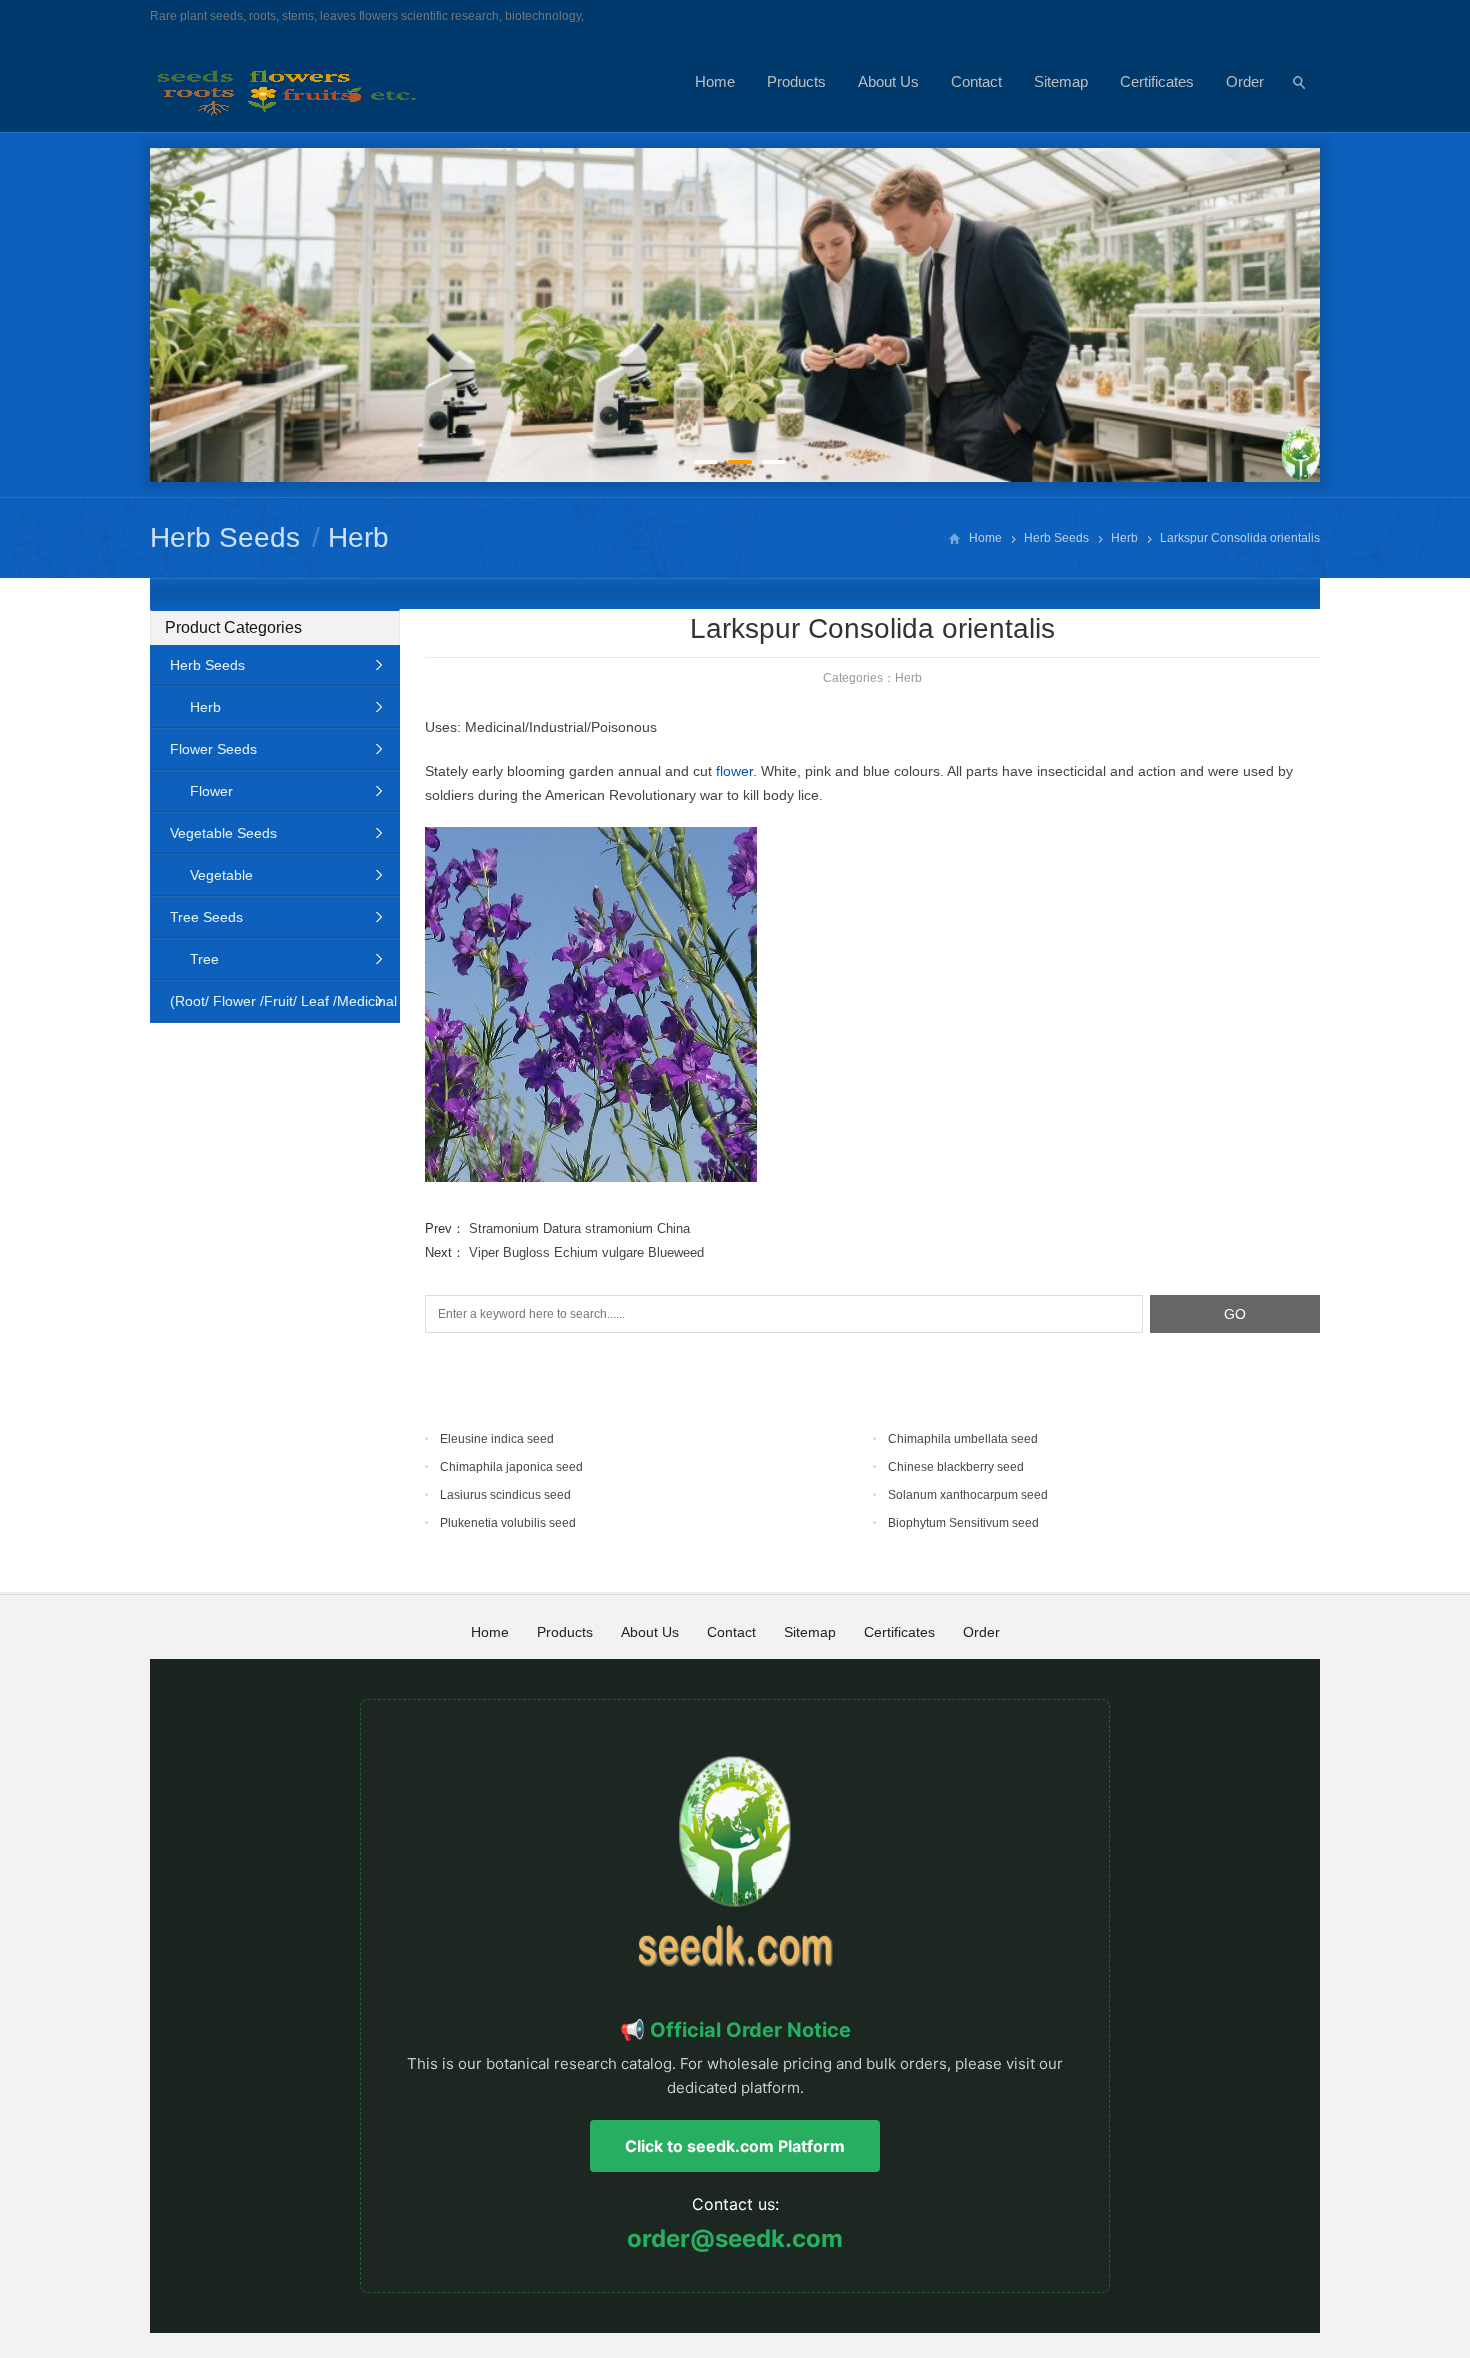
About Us (888, 81)
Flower (211, 791)
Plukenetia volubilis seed (508, 1523)
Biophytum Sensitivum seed (963, 1523)
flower (734, 771)
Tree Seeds (206, 917)
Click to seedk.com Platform (735, 2146)
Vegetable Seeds (223, 833)
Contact (976, 81)
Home (715, 81)
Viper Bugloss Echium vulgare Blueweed (586, 1252)
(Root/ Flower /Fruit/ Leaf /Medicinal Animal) (273, 1007)
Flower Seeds (213, 749)
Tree (204, 959)
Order (1245, 81)
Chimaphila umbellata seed (963, 1439)
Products (796, 81)
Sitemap (1061, 81)
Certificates (1157, 81)
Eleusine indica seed (497, 1439)
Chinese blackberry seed (956, 1467)
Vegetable (221, 875)
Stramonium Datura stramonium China (579, 1228)
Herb (358, 537)
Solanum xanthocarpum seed (968, 1495)
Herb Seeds (225, 537)
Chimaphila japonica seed (511, 1467)
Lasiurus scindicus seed (505, 1495)
